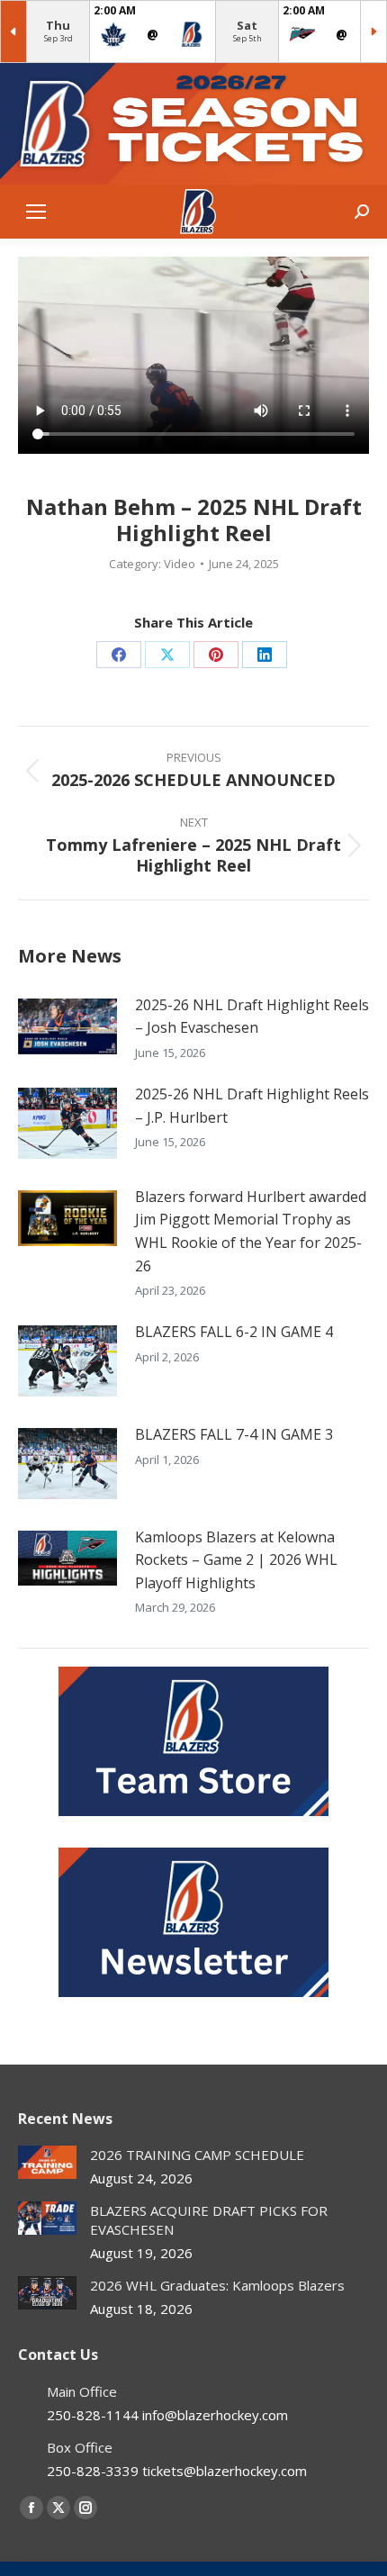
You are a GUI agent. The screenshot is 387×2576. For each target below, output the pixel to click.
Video (180, 564)
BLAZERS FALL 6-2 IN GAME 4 (234, 1332)
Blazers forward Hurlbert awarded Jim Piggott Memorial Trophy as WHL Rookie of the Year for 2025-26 (251, 1231)
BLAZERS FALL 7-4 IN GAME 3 (234, 1434)
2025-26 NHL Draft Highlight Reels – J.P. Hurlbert (252, 1106)
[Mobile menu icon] (36, 212)
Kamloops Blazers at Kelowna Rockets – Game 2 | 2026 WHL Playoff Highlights (236, 1560)
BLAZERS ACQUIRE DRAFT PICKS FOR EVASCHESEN (209, 2220)
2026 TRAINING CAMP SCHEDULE (197, 2155)
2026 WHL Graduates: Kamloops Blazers (217, 2285)
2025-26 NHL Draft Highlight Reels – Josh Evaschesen (252, 1017)
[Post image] (67, 1026)
